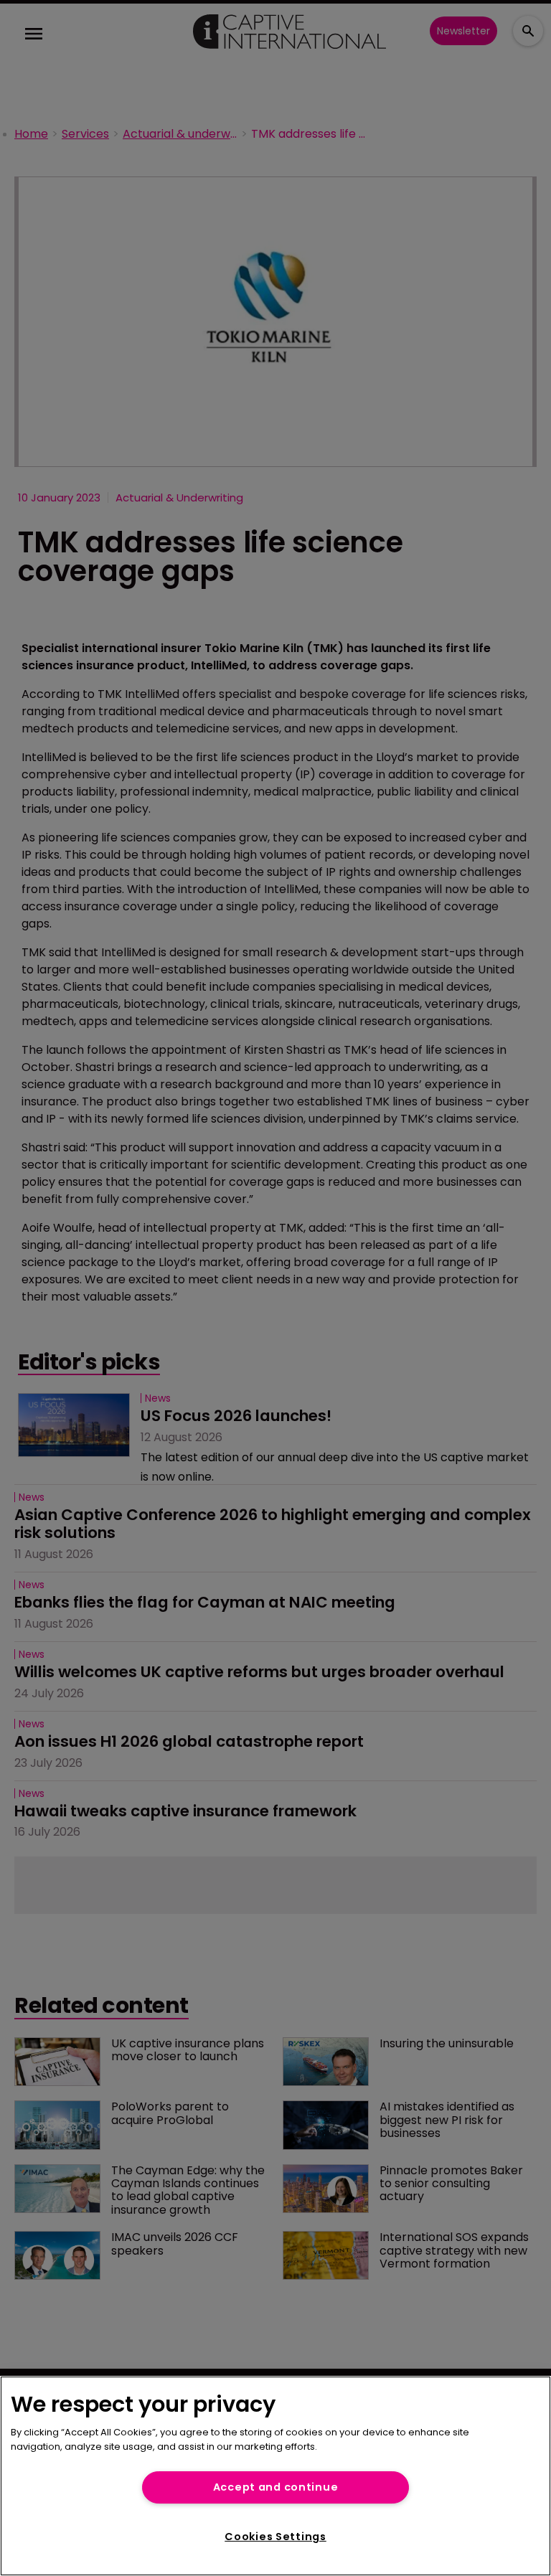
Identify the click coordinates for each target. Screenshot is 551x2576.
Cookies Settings (275, 2537)
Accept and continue (276, 2487)
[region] (275, 2476)
